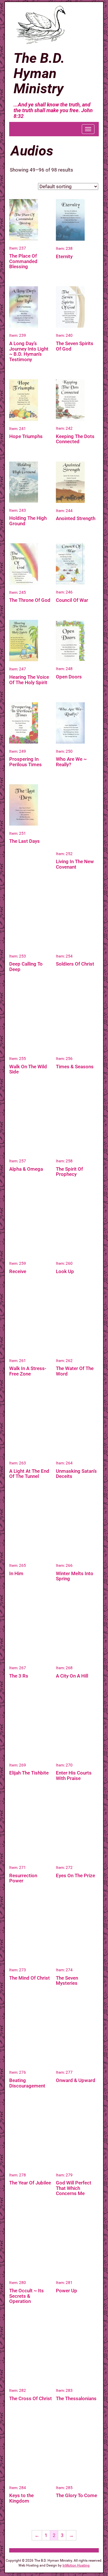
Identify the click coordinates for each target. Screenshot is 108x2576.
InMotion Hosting (76, 2565)
